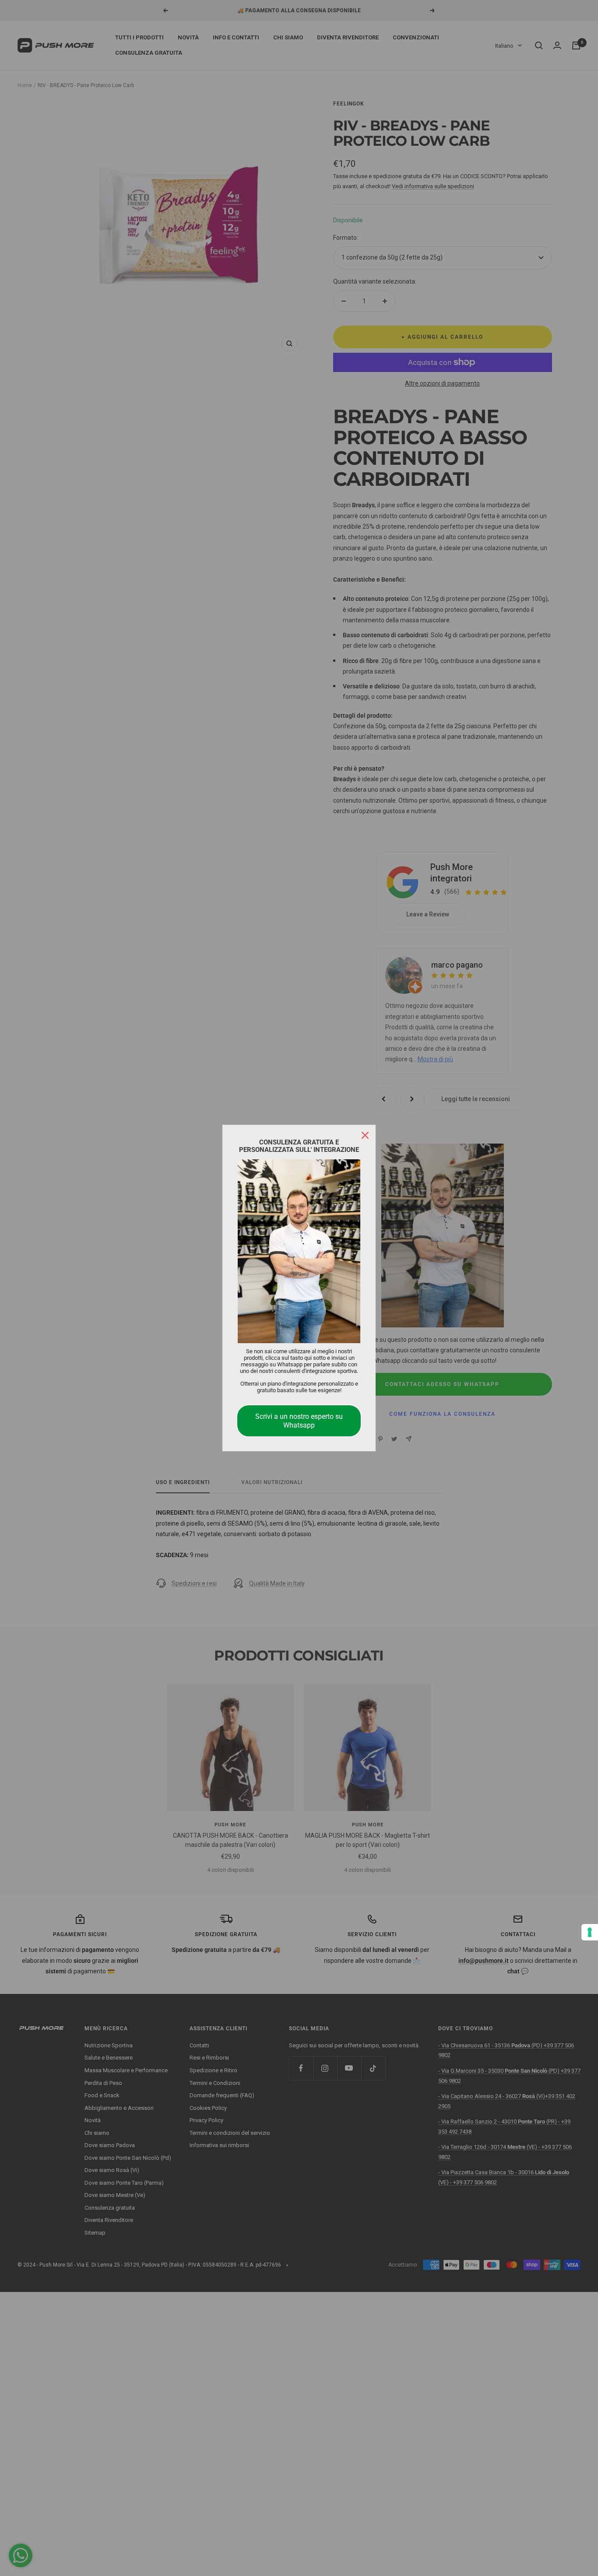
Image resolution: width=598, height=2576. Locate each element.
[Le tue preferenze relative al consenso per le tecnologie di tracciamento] (590, 1932)
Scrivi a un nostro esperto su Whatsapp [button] (299, 1421)
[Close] (365, 1135)
